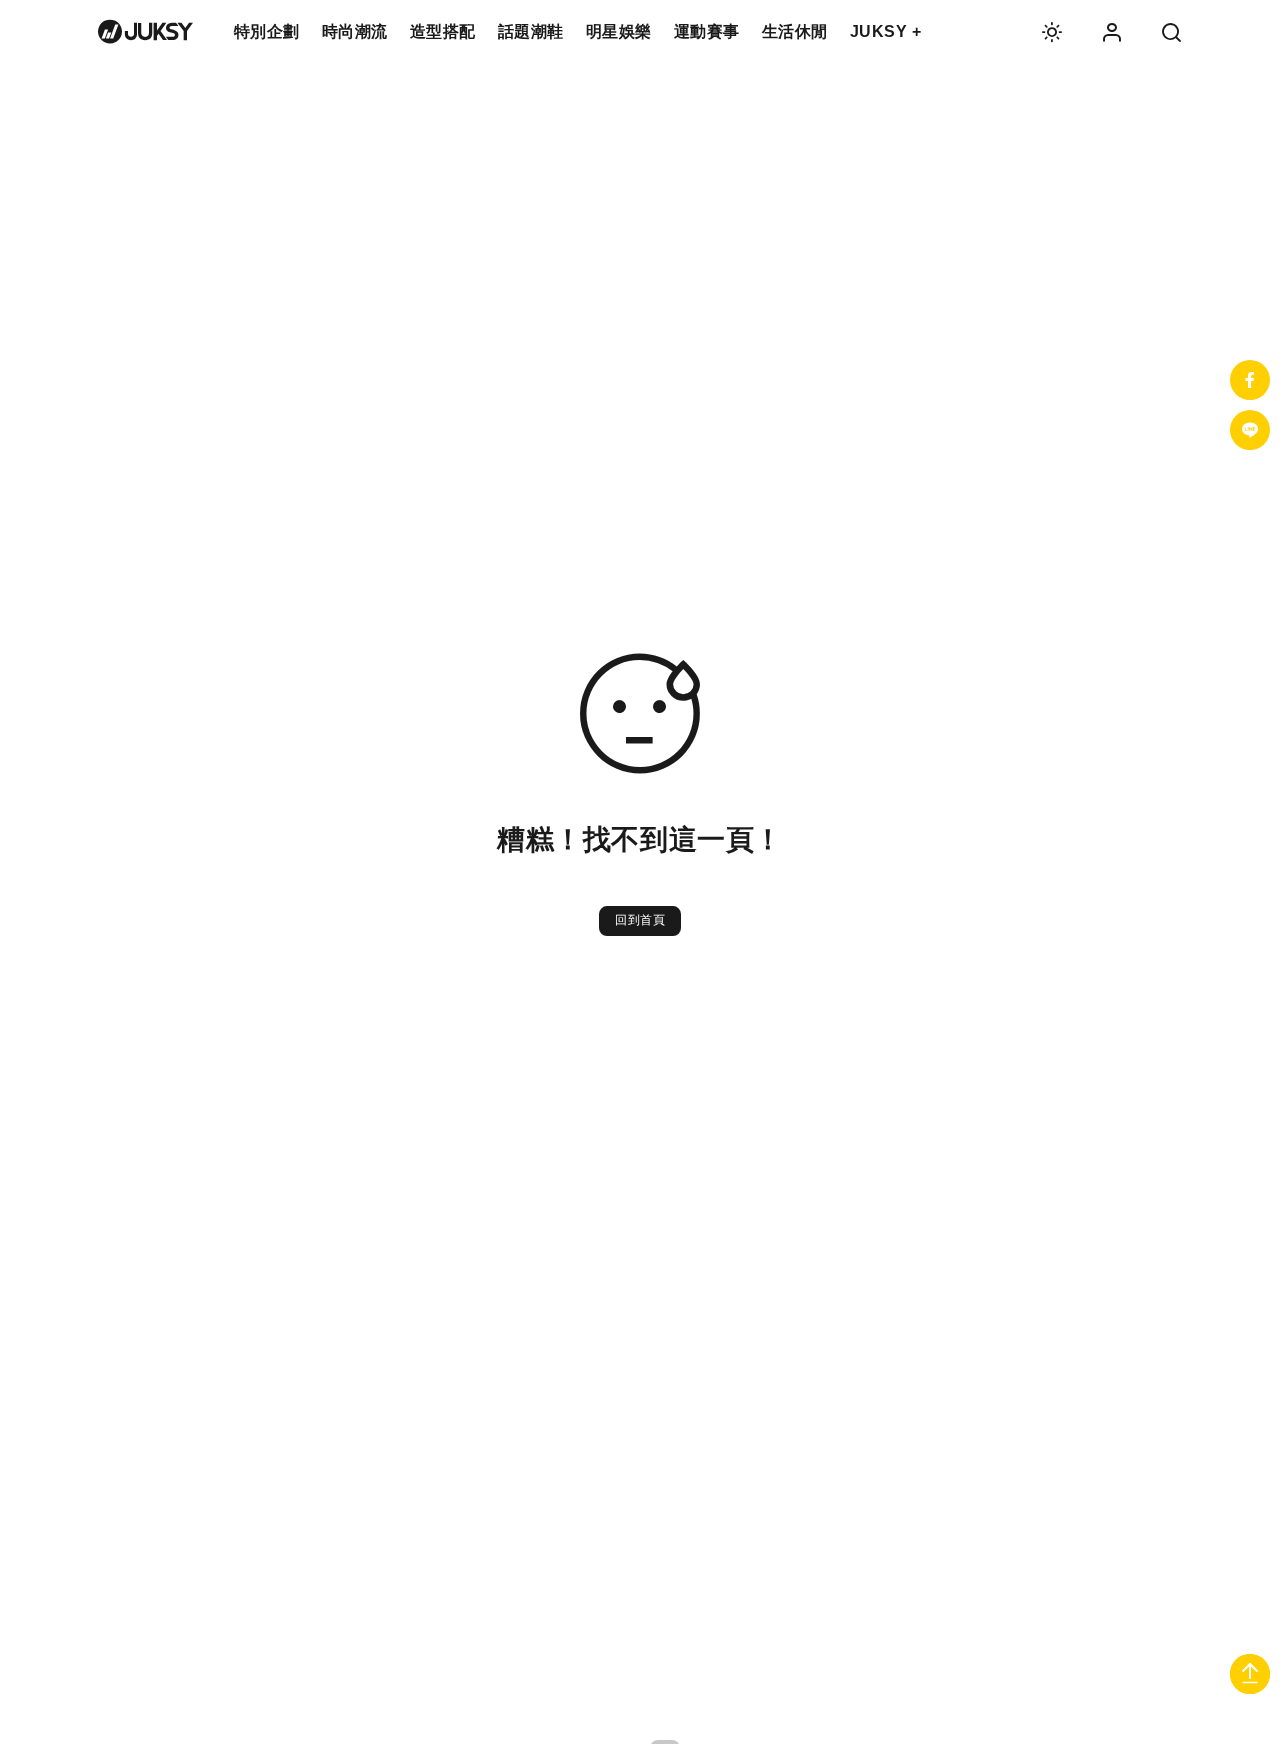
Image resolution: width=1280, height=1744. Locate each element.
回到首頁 (640, 920)
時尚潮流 (355, 31)
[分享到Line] (1250, 430)
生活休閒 (795, 31)
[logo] (145, 32)
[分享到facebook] (1250, 380)
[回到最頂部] (1250, 1676)
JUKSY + (886, 31)
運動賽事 (707, 31)
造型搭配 (443, 31)
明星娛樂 (619, 31)
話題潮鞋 (531, 31)
